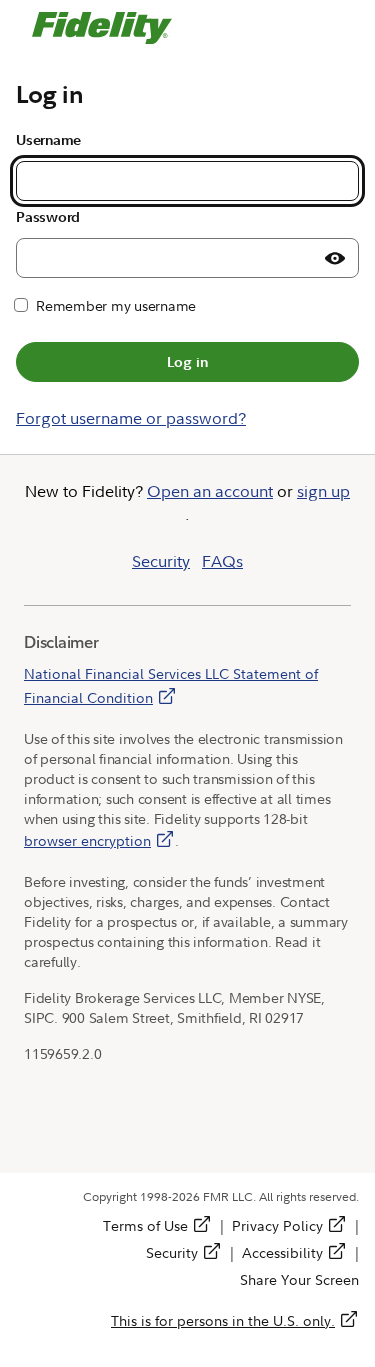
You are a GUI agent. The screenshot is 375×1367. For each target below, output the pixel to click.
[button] (335, 258)
